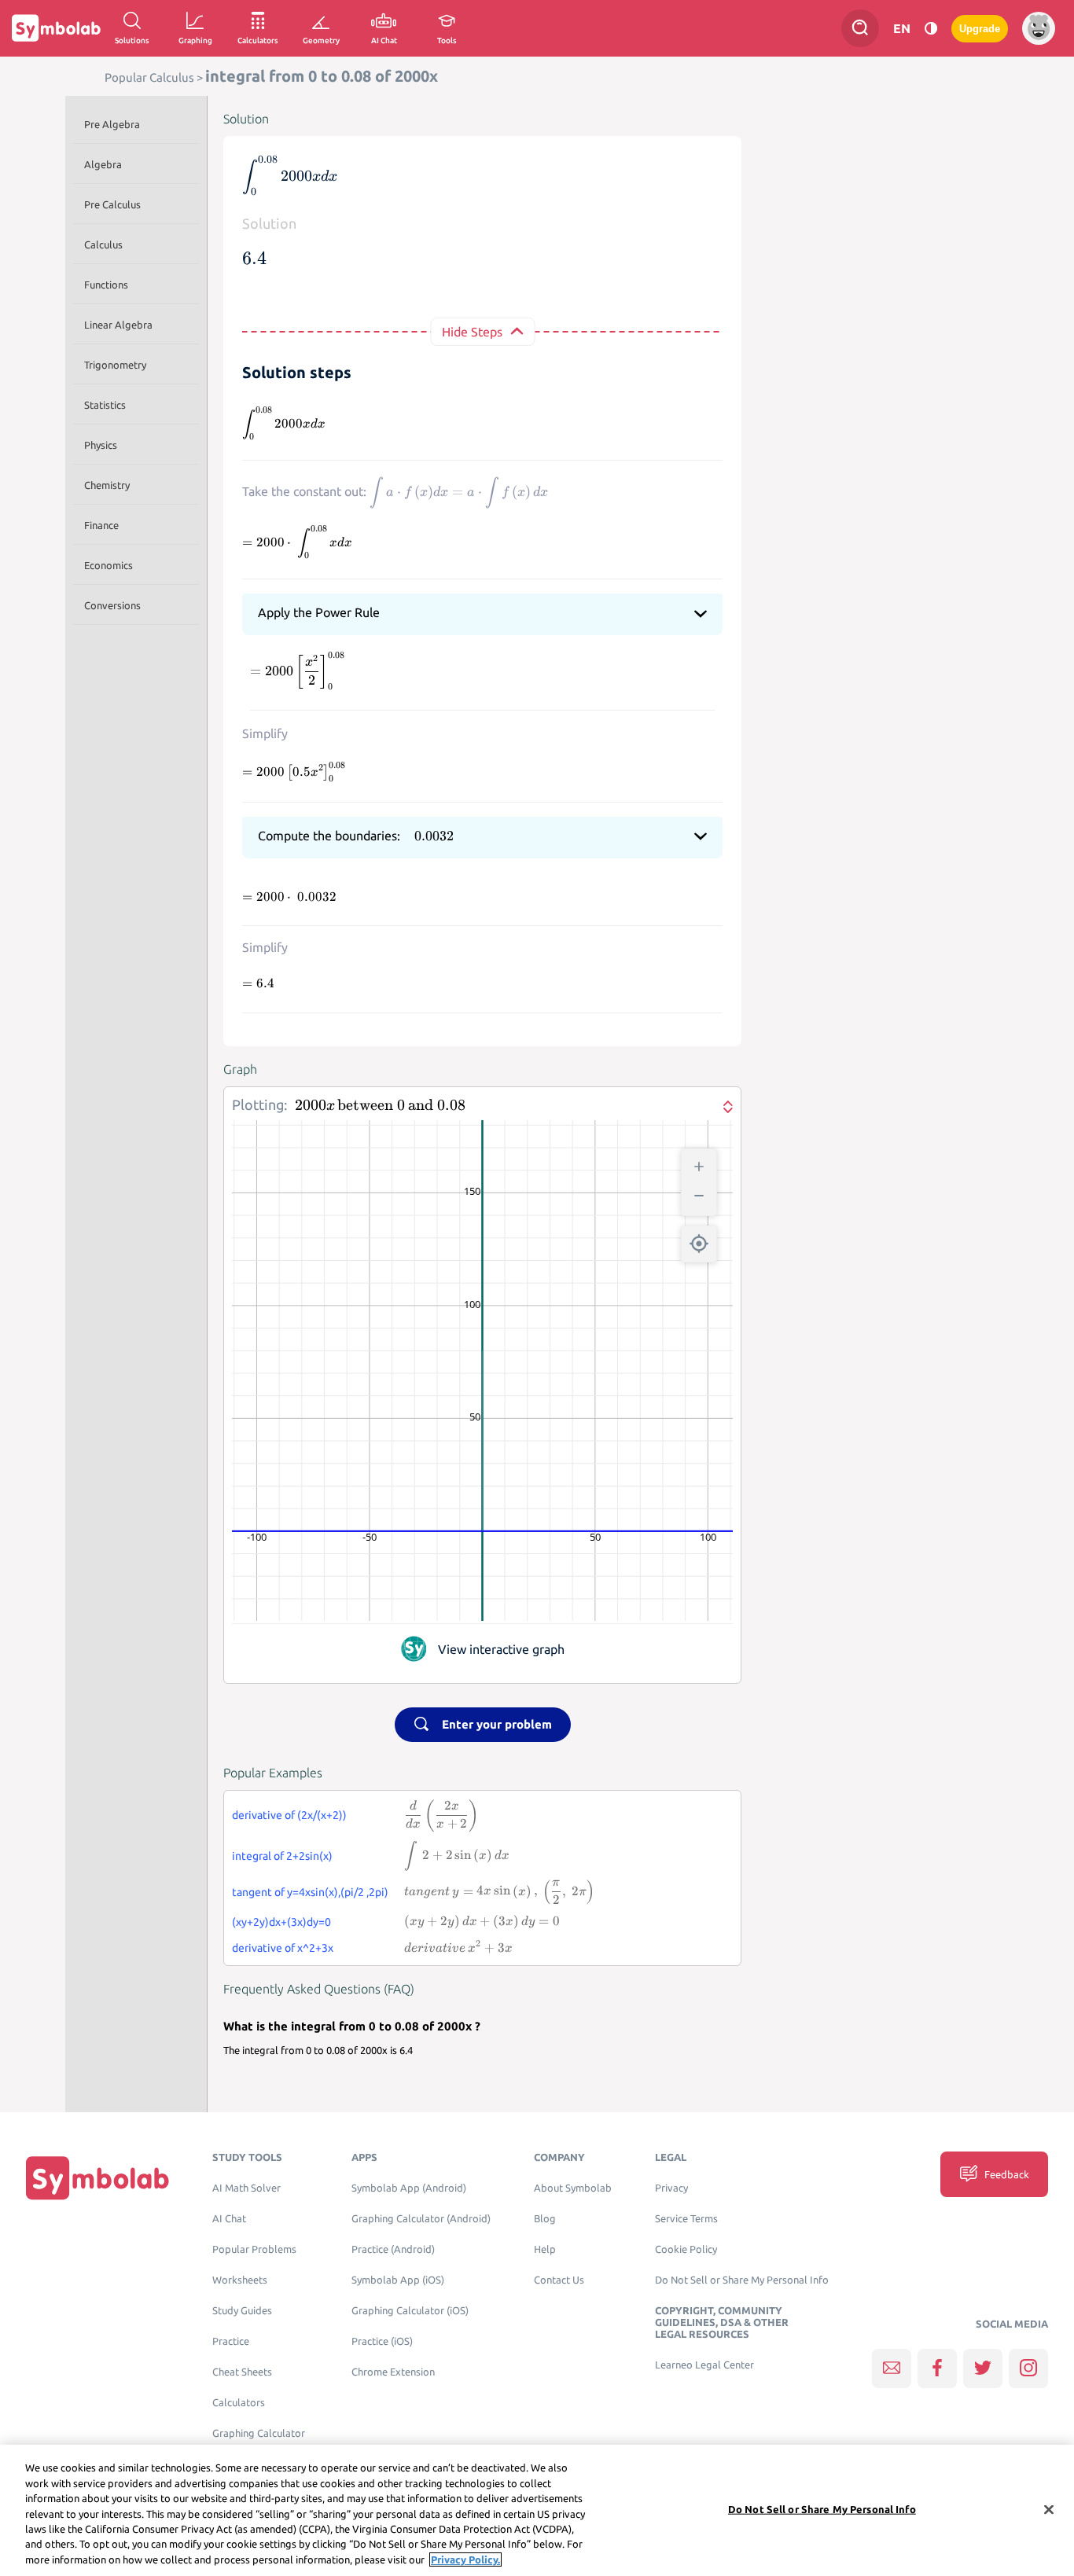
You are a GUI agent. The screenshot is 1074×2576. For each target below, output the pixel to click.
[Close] (1049, 2509)
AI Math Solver (246, 2188)
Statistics (105, 405)
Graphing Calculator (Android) (421, 2219)
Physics (101, 445)
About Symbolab (573, 2188)
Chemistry (107, 485)
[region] (537, 2510)
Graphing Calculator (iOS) (410, 2311)
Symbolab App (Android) (409, 2188)
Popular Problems (254, 2249)
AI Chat (229, 2219)
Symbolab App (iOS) (398, 2280)
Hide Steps (472, 332)
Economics (109, 565)
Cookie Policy (686, 2249)
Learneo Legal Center (704, 2365)
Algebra (103, 164)
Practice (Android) (393, 2249)
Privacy (671, 2188)
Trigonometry (115, 365)
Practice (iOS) (382, 2341)
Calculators (239, 2403)
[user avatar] (1039, 28)
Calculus (103, 244)
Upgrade (980, 29)
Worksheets (240, 2280)
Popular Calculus (149, 77)
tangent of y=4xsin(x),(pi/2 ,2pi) (310, 1892)
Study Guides (242, 2311)
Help (545, 2249)
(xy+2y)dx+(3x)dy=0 (281, 1922)
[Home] (97, 2178)
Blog (545, 2219)
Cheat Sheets (242, 2372)
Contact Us (559, 2280)
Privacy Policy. (465, 2559)
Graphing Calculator (259, 2433)
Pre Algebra (112, 124)
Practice (231, 2341)
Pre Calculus (112, 204)
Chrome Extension (393, 2372)
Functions (106, 285)
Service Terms (686, 2219)
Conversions (112, 605)
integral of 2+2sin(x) (282, 1856)
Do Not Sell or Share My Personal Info (742, 2280)
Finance (101, 525)
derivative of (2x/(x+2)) (289, 1815)
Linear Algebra (118, 325)
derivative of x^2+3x (283, 1948)
